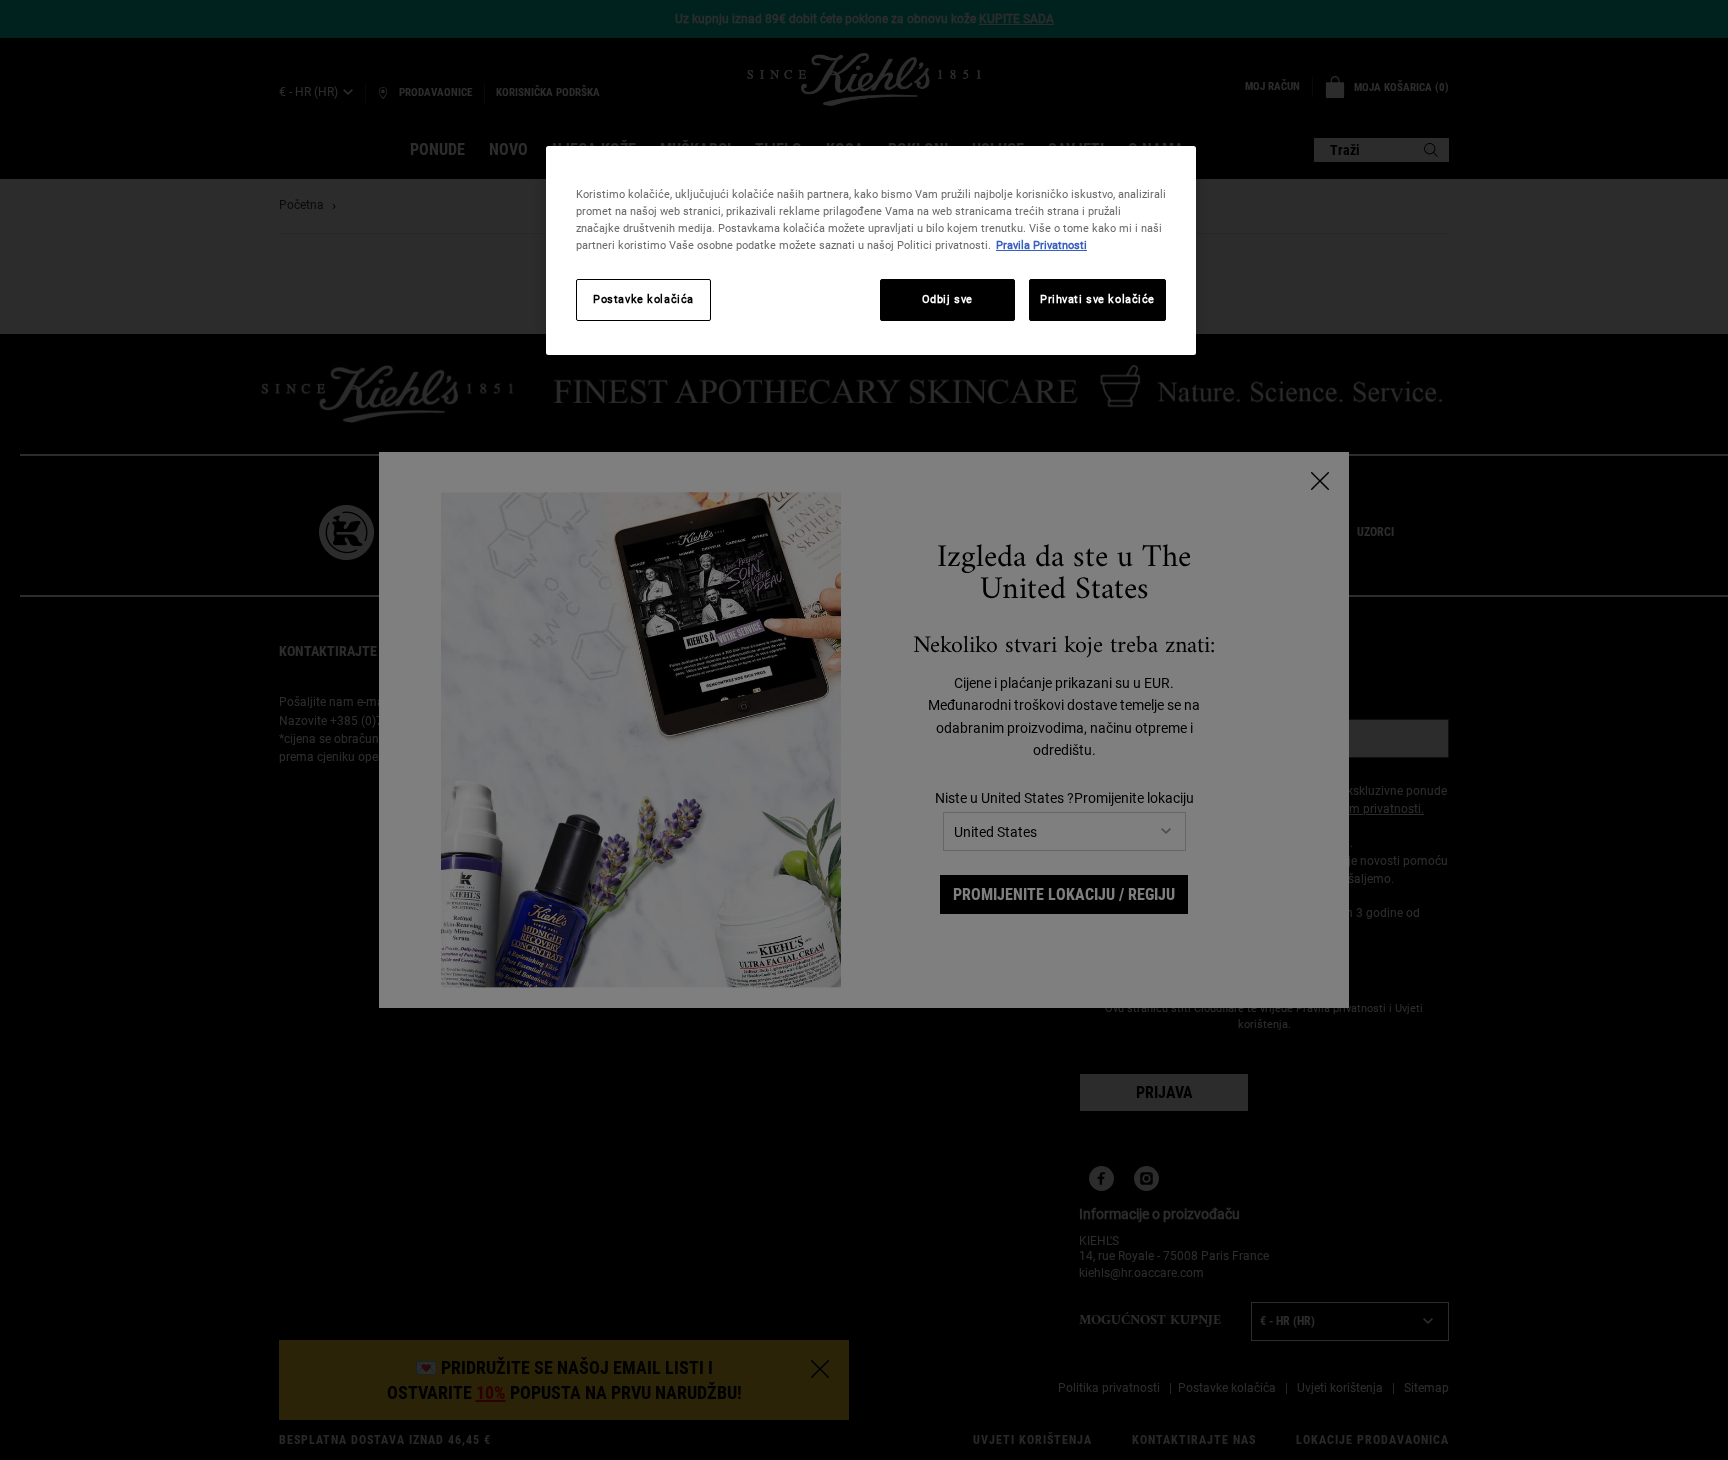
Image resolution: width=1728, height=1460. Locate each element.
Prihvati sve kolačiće (1097, 299)
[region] (871, 250)
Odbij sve (947, 299)
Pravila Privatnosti (1041, 245)
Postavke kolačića (643, 299)
